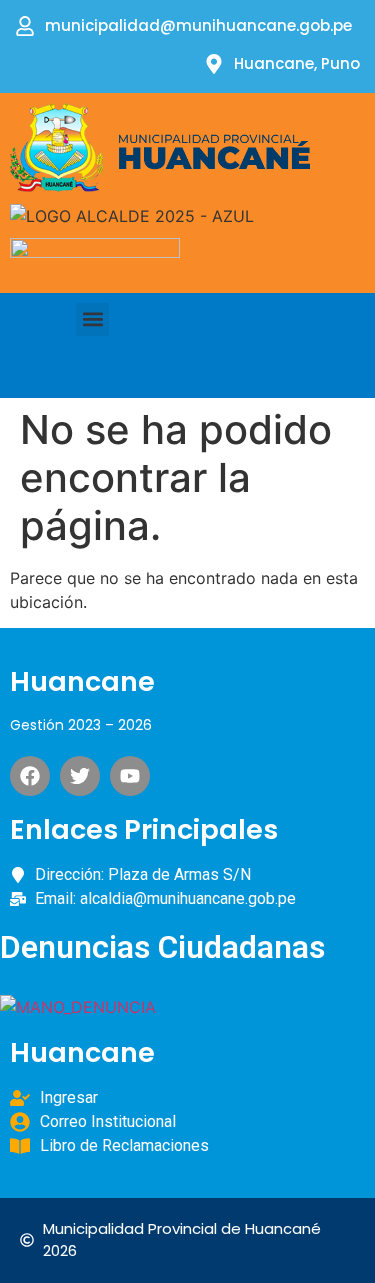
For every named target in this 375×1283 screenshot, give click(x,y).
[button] (92, 319)
